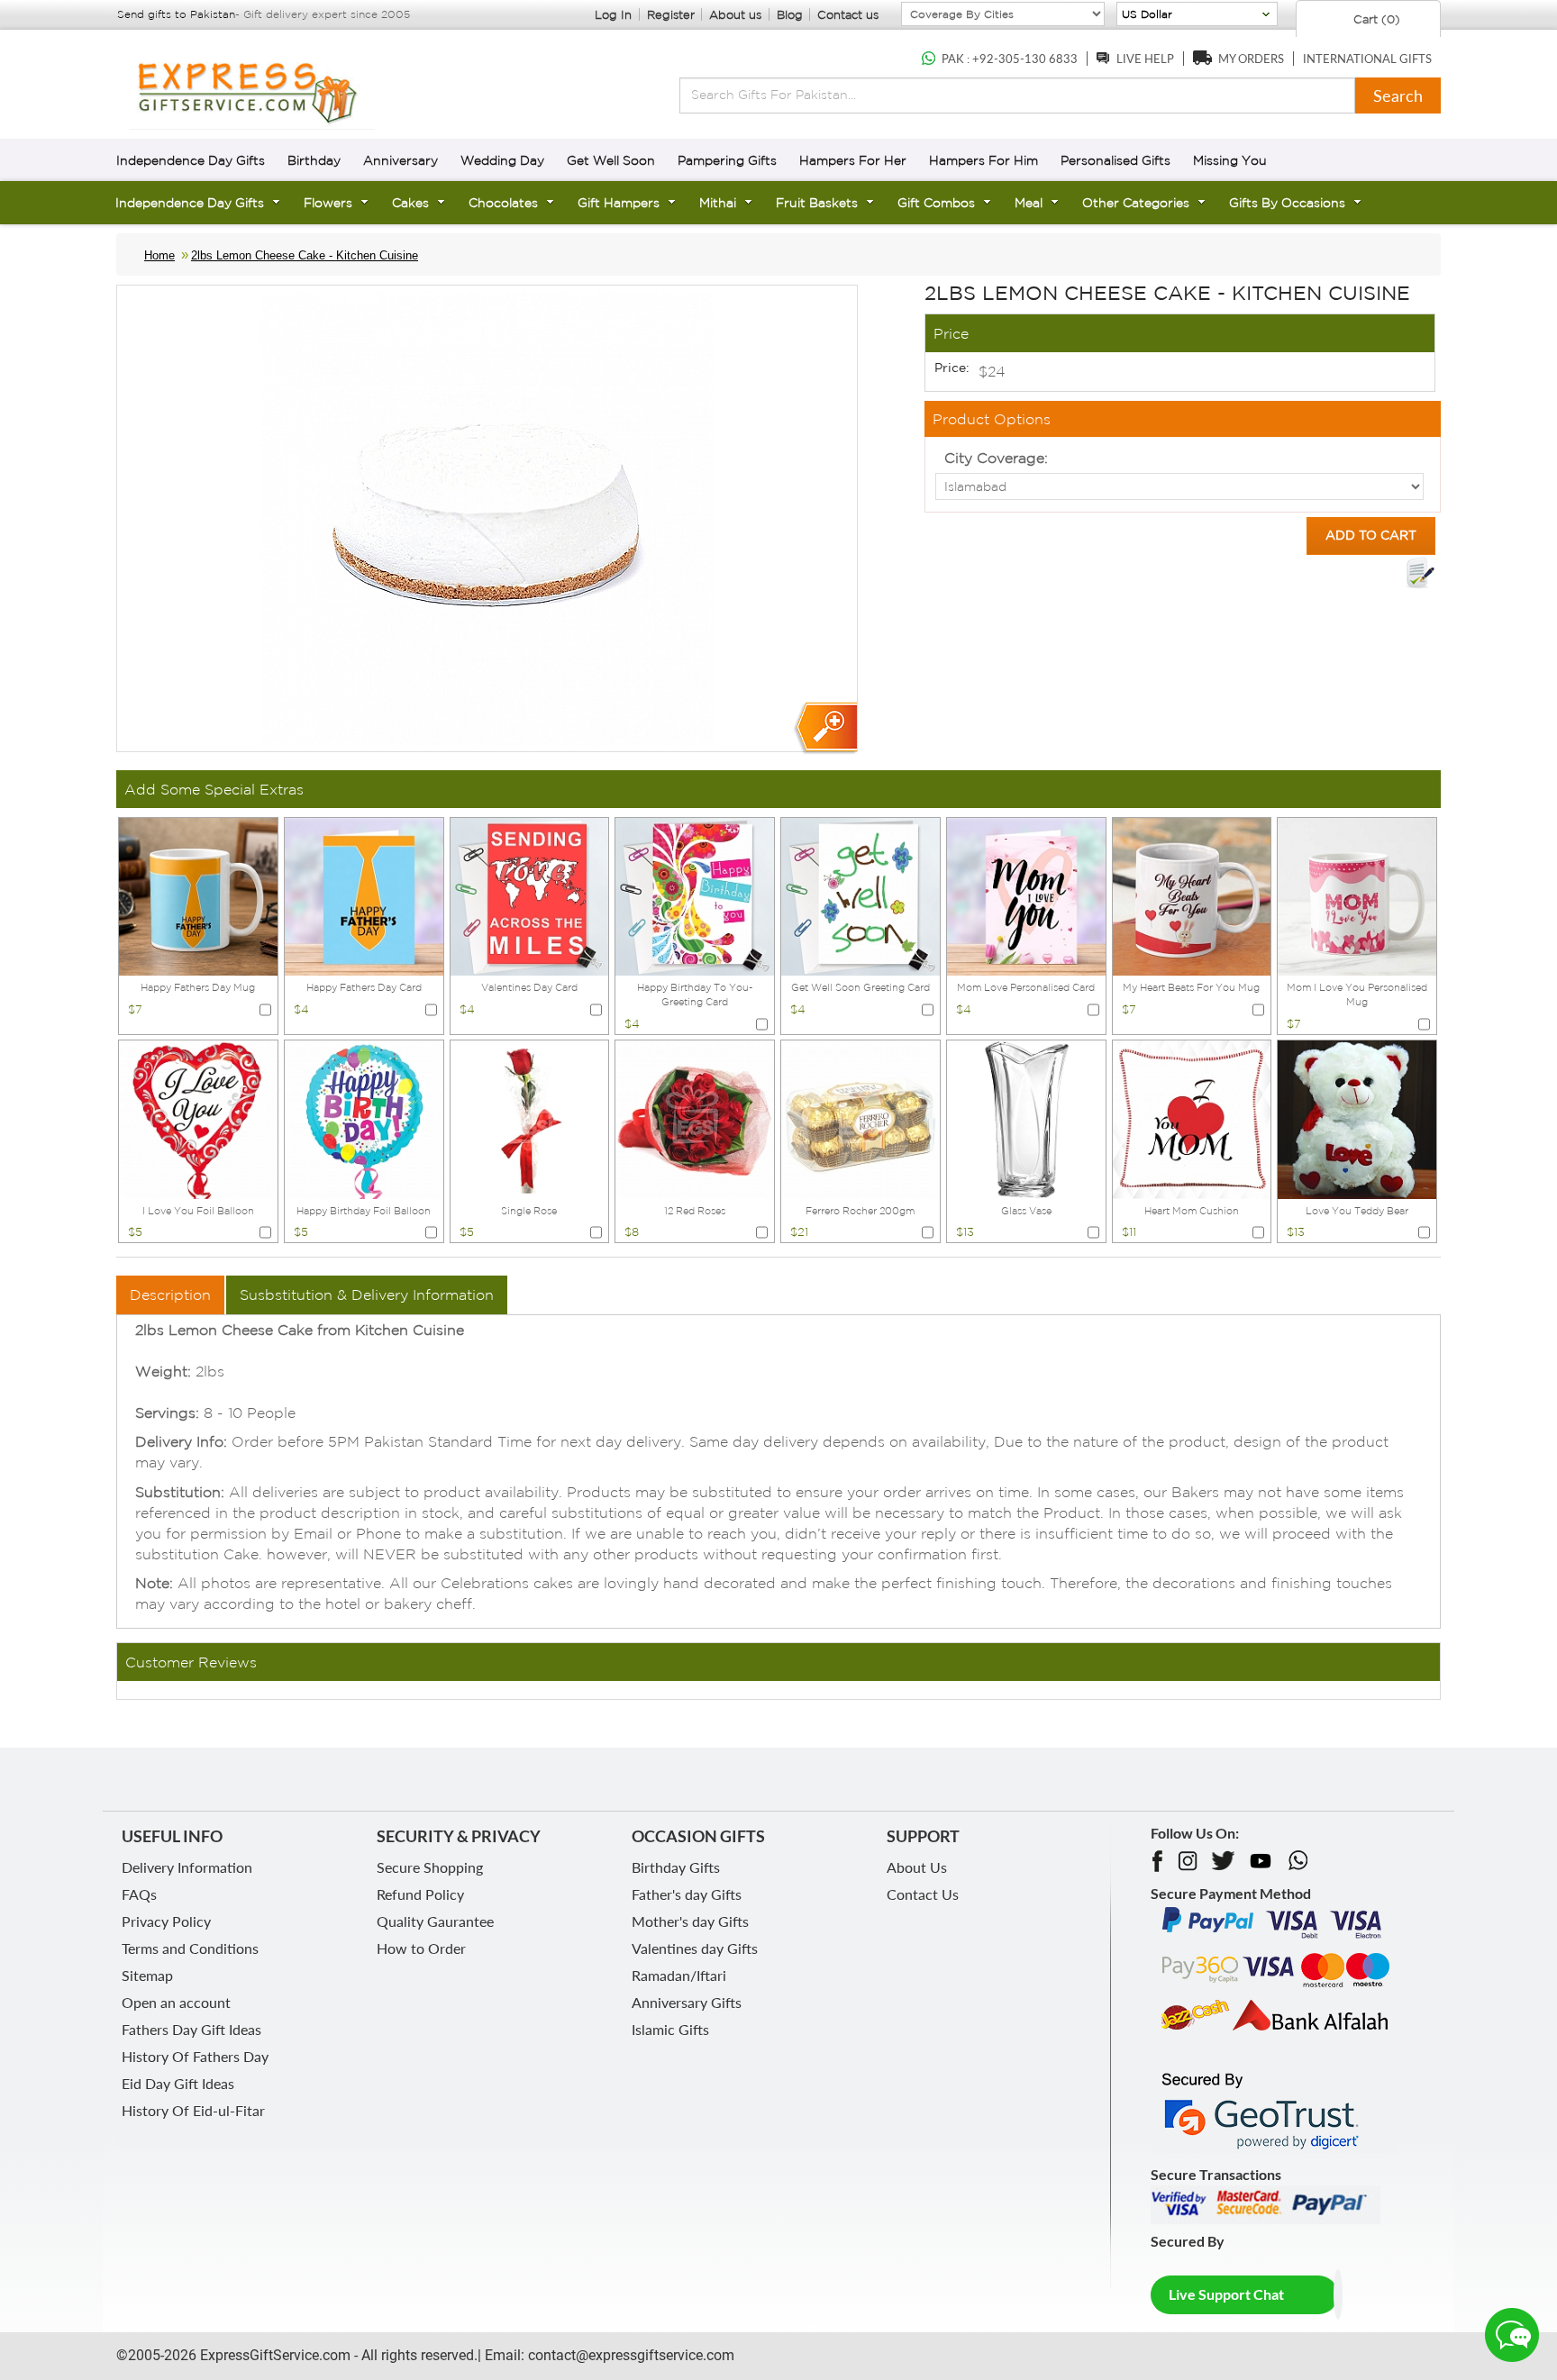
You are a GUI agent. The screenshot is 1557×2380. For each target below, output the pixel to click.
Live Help (1145, 59)
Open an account (176, 2002)
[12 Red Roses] (695, 1118)
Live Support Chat (1226, 2294)
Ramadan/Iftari (679, 1975)
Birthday (314, 160)
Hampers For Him (983, 160)
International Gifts (1367, 59)
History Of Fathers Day (195, 2056)
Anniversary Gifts (687, 2002)
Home (159, 255)
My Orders (1251, 59)
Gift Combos (936, 203)
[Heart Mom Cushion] (1192, 1118)
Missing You (1230, 160)
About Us (917, 1867)
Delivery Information (187, 1867)
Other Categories (1136, 203)
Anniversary (401, 160)
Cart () (1375, 19)
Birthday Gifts (676, 1867)
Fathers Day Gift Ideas (191, 2029)
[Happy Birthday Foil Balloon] (364, 1118)
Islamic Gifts (670, 2029)
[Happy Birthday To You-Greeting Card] (695, 895)
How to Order (421, 1948)
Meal (1029, 203)
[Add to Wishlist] (1420, 573)
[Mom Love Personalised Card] (1026, 895)
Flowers (328, 203)
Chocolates (503, 203)
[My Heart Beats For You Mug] (1192, 895)
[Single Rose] (530, 1118)
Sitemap (147, 1975)
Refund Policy (420, 1894)
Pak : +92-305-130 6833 (1010, 59)
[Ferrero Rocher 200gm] (860, 1118)
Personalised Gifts (1115, 160)
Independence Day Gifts (191, 160)
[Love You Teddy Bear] (1357, 1118)
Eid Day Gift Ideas (178, 2083)
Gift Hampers (619, 203)
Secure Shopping (430, 1867)
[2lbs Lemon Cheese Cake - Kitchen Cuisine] (825, 728)
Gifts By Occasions (1287, 203)
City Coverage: (996, 458)
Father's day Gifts (687, 1894)
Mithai (718, 203)
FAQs (139, 1894)
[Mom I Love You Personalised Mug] (1357, 895)
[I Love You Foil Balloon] (198, 1118)
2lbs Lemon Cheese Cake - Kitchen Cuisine (305, 255)
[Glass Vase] (1026, 1118)
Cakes (410, 203)
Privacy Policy (166, 1921)
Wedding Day (502, 160)
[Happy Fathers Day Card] (364, 895)
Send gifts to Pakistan (176, 14)
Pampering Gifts (727, 160)
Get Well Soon (611, 160)
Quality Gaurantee (435, 1921)
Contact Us (923, 1894)
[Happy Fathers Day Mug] (198, 895)
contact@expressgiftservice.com (629, 2355)
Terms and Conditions (190, 1948)
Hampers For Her (853, 160)
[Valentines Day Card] (530, 895)
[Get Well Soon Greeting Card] (860, 895)
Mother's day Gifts (690, 1921)
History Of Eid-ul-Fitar (193, 2110)
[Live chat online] (1512, 2335)
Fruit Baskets (817, 203)
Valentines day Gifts (695, 1948)
